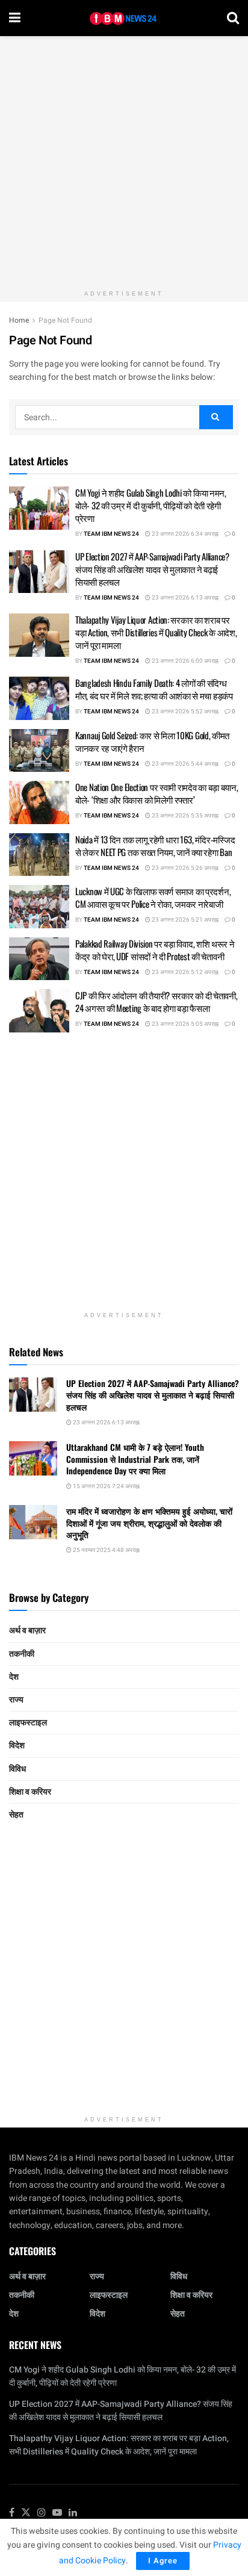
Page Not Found (65, 320)
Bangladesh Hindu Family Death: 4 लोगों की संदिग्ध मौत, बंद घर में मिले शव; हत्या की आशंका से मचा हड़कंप (154, 689)
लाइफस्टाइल (28, 1723)
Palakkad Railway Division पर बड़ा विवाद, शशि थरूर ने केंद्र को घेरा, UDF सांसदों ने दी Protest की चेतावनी (155, 950)
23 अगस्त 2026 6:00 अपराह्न (184, 661)
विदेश (17, 1746)
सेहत (16, 1815)
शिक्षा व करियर (30, 1792)
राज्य (16, 1700)
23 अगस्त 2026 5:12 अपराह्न (184, 972)
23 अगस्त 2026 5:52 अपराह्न (184, 712)
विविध (17, 1769)
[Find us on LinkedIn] (73, 2513)
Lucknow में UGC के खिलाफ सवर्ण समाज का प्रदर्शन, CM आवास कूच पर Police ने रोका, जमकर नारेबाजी (153, 897)
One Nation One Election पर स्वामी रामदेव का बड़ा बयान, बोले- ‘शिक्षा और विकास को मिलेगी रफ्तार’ (157, 793)
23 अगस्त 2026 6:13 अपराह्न (184, 598)
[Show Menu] (15, 18)
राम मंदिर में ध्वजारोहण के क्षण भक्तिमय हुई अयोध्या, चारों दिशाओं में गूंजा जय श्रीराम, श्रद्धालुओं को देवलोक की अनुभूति (149, 1522)
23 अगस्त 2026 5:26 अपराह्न (184, 868)
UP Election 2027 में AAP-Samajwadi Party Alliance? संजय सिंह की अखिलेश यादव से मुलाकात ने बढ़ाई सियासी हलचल (152, 569)
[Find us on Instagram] (42, 2513)
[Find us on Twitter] (26, 2513)
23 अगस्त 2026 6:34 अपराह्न (184, 534)
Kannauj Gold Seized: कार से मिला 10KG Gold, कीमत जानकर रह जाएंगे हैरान (152, 741)
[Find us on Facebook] (12, 2513)
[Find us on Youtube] (57, 2513)
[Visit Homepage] (124, 18)
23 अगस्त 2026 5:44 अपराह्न (184, 764)
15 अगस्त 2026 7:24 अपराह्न (106, 1486)
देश (14, 1677)
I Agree (163, 2561)
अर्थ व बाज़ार (27, 1631)
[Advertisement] (124, 160)
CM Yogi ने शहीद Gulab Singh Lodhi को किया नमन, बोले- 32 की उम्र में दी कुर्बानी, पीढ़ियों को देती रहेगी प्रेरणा (151, 505)
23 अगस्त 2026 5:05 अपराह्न (184, 1024)
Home (19, 320)
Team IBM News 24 (111, 534)
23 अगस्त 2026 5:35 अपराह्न (184, 816)
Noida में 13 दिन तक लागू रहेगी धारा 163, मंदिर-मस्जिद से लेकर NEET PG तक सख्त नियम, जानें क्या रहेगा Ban (155, 846)
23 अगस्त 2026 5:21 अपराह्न (184, 920)
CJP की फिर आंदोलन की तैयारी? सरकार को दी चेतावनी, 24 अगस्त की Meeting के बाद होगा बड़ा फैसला (157, 1001)
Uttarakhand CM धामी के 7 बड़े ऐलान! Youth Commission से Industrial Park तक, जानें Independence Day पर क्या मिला (135, 1459)
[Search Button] (233, 18)
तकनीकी (22, 1654)
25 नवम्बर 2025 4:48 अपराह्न (106, 1550)
